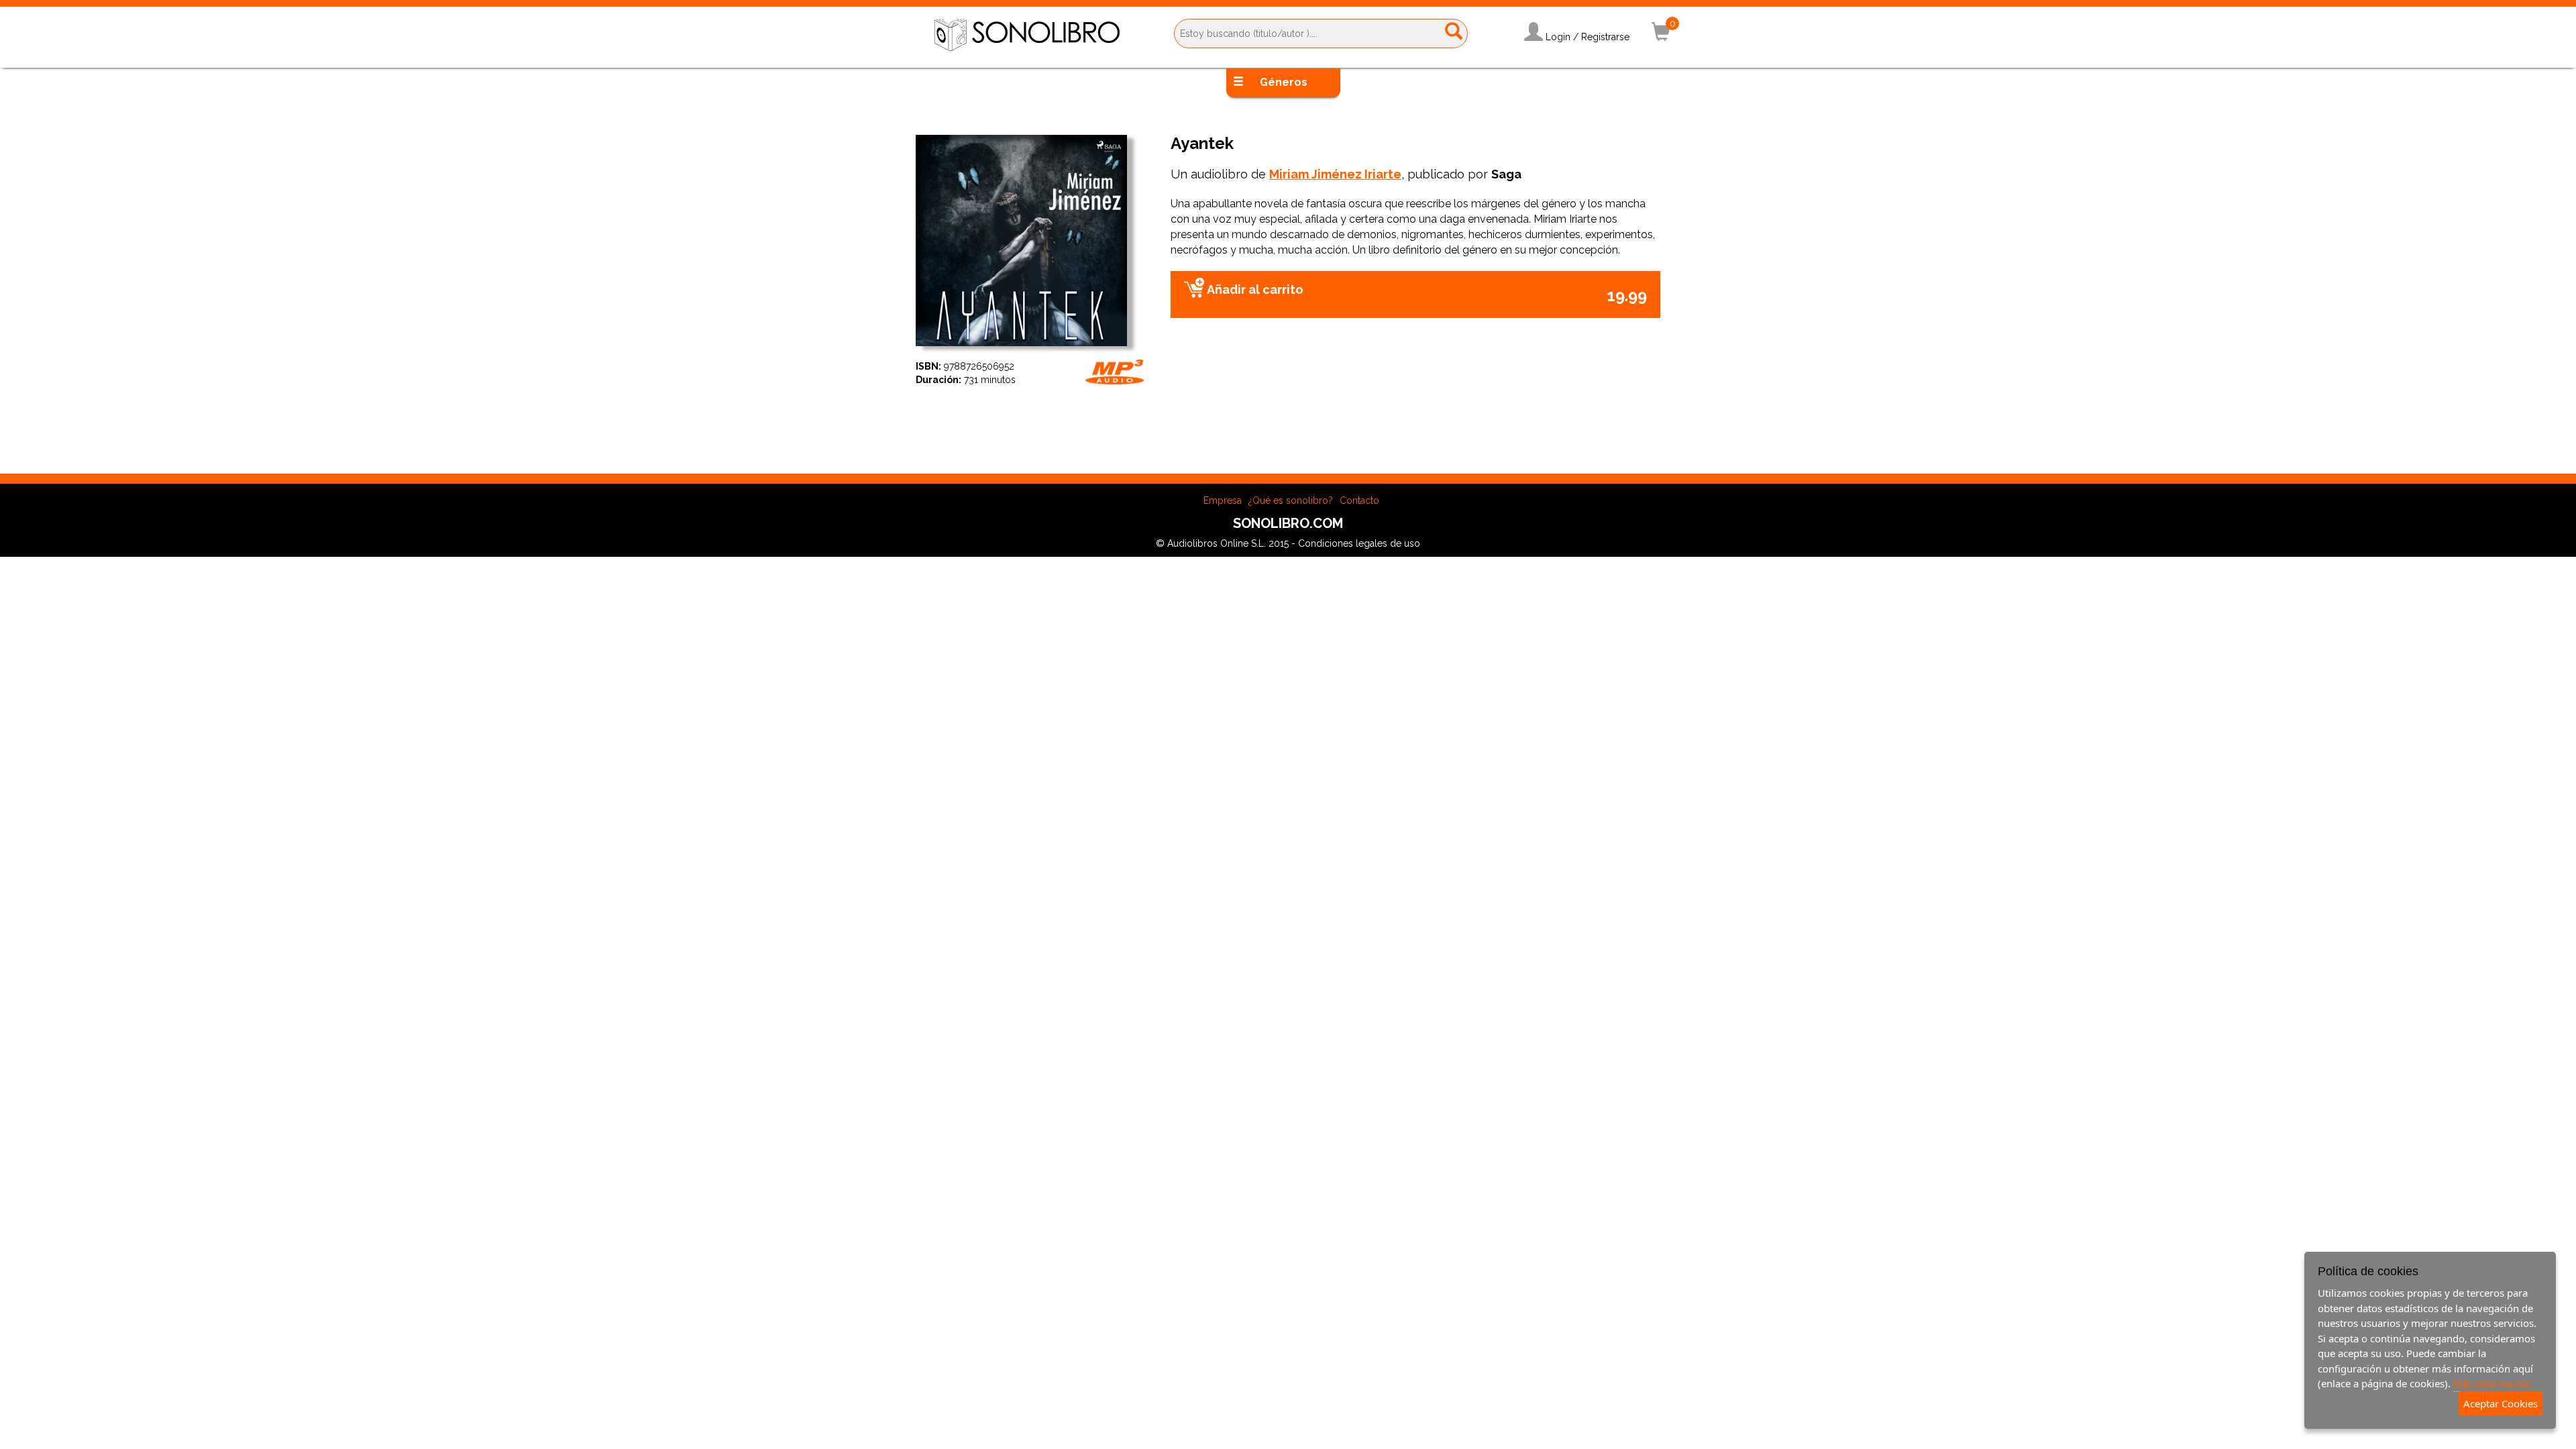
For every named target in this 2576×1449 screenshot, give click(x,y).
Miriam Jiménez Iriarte (1335, 174)
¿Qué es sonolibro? (1291, 500)
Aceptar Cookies (2501, 1403)
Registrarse (1605, 37)
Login (1558, 37)
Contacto (1359, 500)
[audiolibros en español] (1027, 34)
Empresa (1223, 500)
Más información (2492, 1383)
